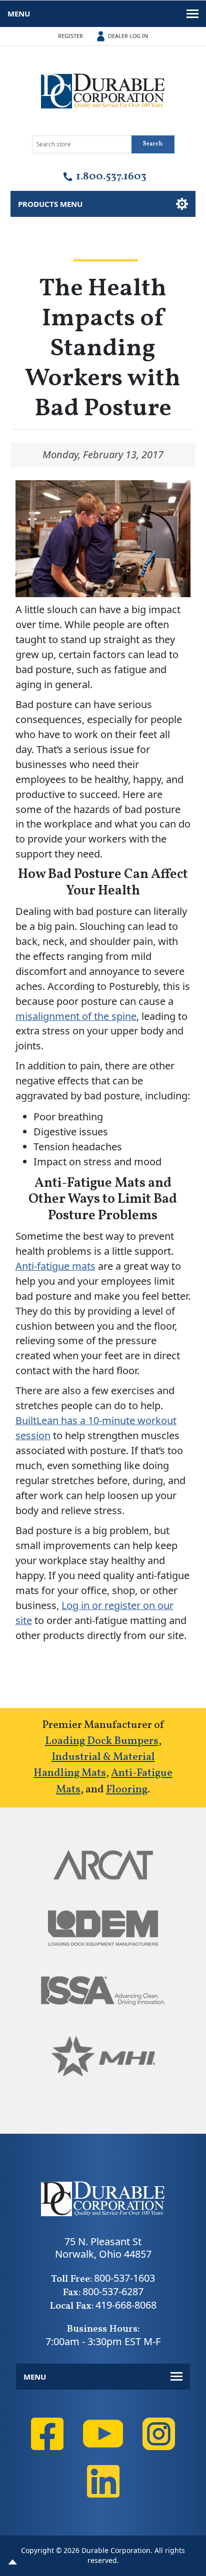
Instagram (158, 2434)
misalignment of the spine (76, 1016)
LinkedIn (103, 2481)
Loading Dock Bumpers (102, 1741)
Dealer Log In (128, 36)
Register (70, 36)
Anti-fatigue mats (55, 1266)
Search (153, 144)
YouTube (103, 2434)
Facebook (47, 2434)
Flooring (127, 1790)
